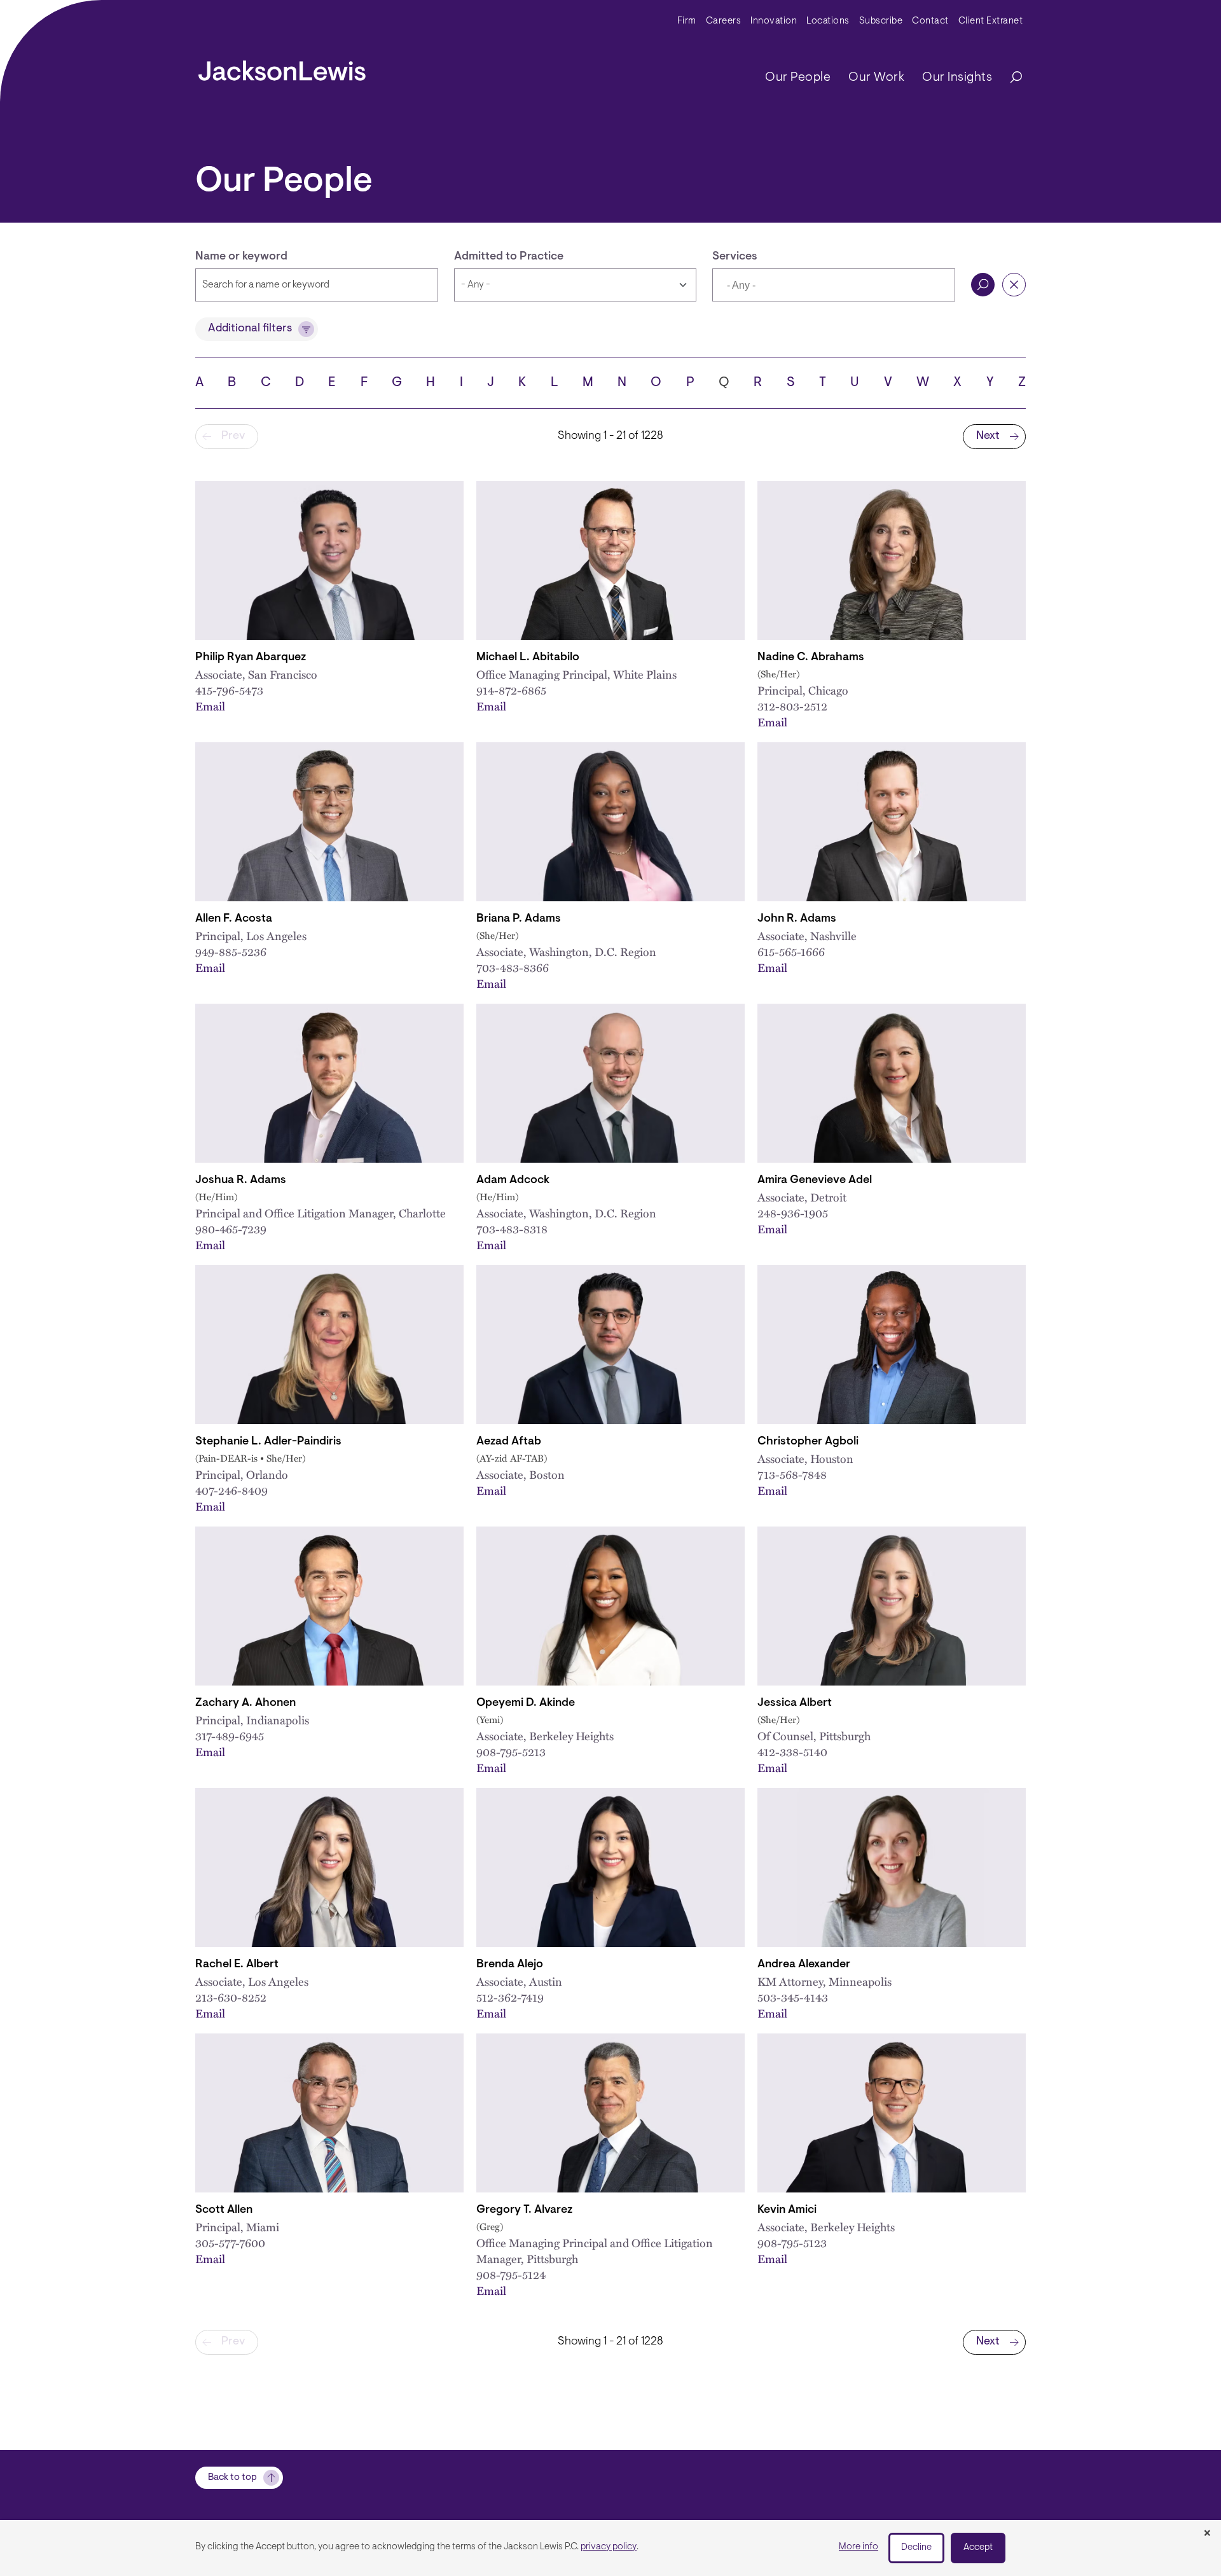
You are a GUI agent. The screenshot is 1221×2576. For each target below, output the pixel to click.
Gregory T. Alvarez (524, 2210)
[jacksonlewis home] (282, 67)
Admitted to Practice (509, 257)
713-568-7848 (792, 1474)
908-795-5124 (511, 2274)
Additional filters (250, 329)
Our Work (876, 78)
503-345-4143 (793, 1997)
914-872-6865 (511, 690)
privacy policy (609, 2547)
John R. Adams (797, 919)
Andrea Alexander (804, 1965)
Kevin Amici (787, 2210)
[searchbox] (786, 286)
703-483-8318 (512, 1229)
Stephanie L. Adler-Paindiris (268, 1442)
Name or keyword (241, 257)
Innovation (774, 21)
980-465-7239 (231, 1229)
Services (735, 257)
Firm (687, 21)
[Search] (1010, 78)
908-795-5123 (792, 2242)
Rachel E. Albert (237, 1965)
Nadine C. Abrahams (811, 658)
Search (983, 285)
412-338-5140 (792, 1751)
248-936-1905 (793, 1213)
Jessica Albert (795, 1703)
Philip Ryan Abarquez (251, 658)
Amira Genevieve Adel (815, 1181)
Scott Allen (224, 2210)
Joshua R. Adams (241, 1181)
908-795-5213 (511, 1751)
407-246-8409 (231, 1490)
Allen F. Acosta (234, 919)
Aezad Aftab (509, 1442)
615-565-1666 (791, 951)
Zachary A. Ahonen (245, 1703)
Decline (916, 2548)
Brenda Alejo (510, 1965)
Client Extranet (991, 21)
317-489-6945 (230, 1735)
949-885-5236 (231, 951)
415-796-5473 (229, 690)
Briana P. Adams (519, 919)
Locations (828, 21)
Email (210, 706)
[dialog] (610, 2548)
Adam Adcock (513, 1181)
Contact (930, 21)
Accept (978, 2548)
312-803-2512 (792, 706)
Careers (724, 21)
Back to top (232, 2478)
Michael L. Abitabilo (528, 658)
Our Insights (957, 78)
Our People (798, 78)
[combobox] (834, 285)
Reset (1014, 285)
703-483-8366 (513, 967)
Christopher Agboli (808, 1442)
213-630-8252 (231, 1997)
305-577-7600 (230, 2242)
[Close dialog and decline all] (1207, 2534)
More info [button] (859, 2547)
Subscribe (881, 21)
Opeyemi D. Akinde (526, 1703)
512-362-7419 (510, 1997)
